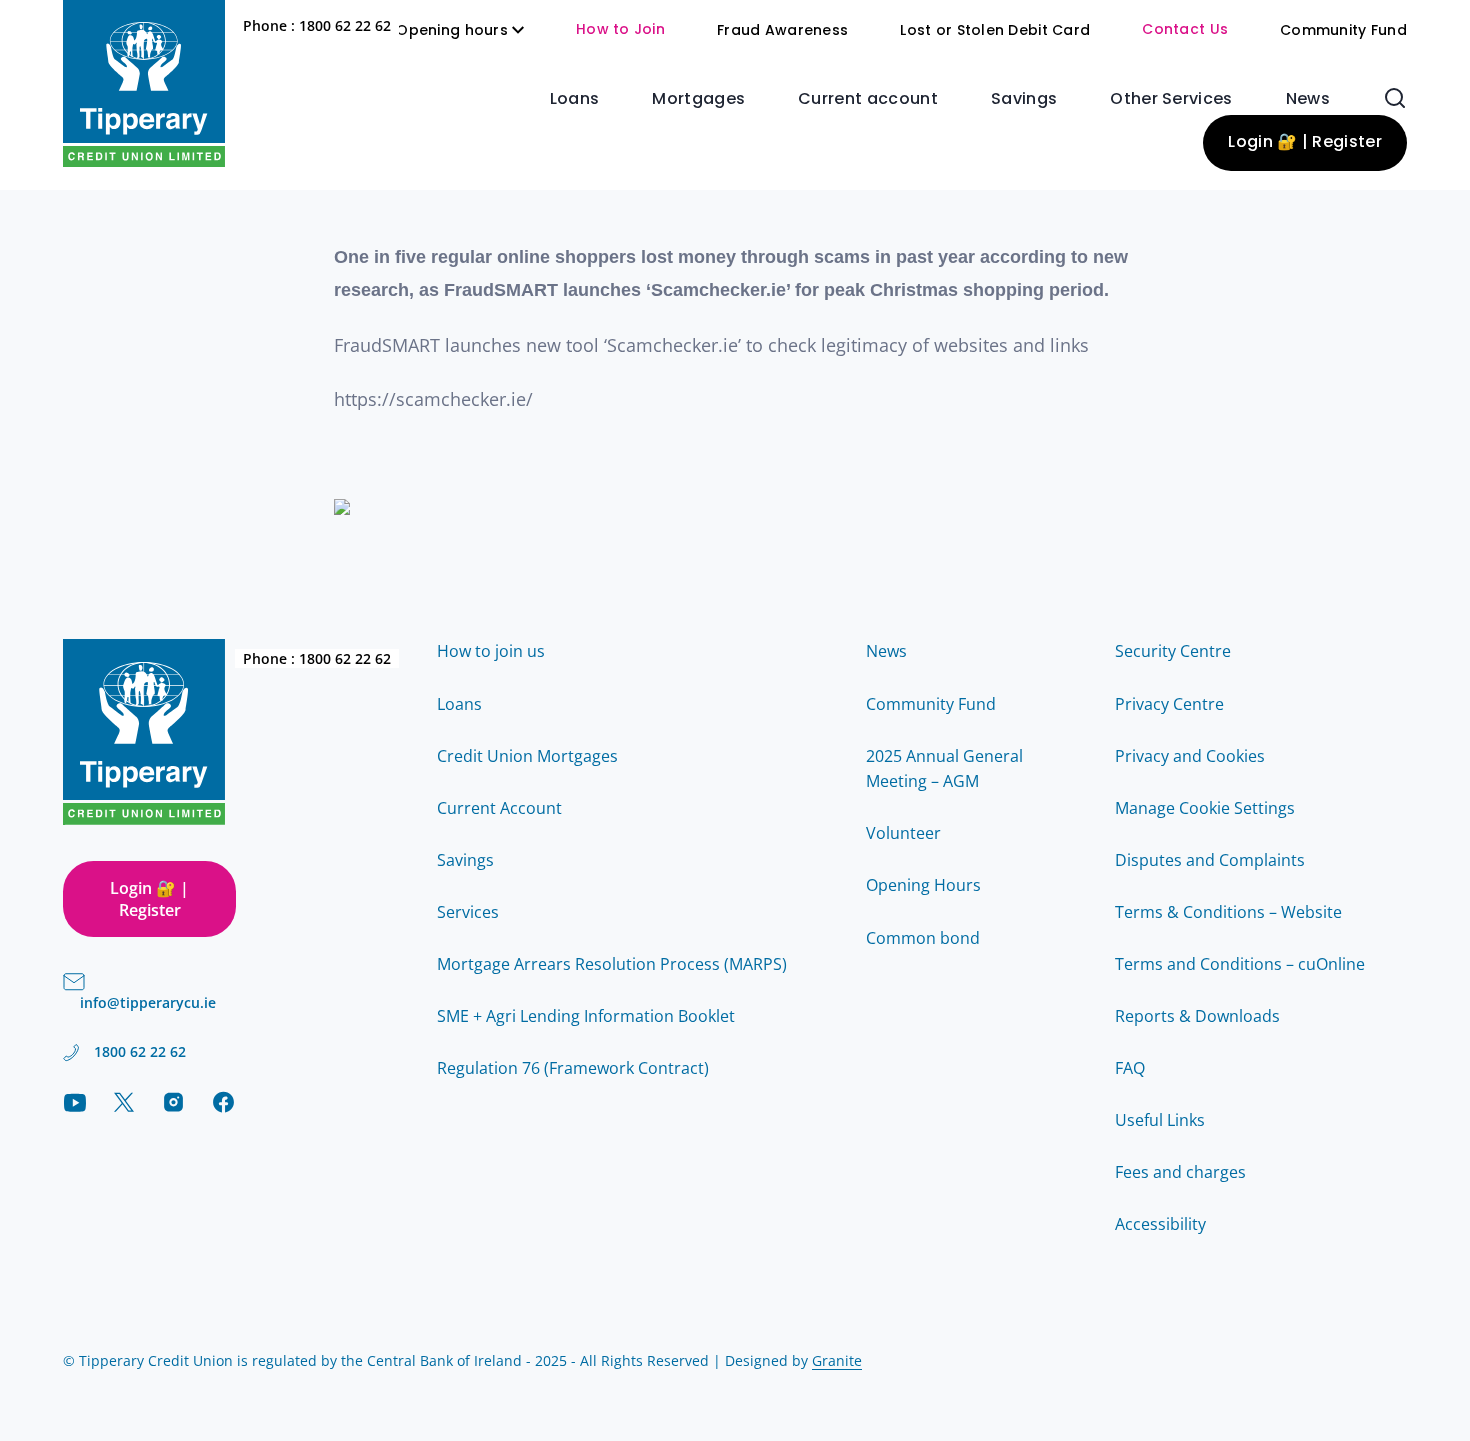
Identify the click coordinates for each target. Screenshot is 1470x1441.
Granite (837, 1360)
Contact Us (1185, 30)
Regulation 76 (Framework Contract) (573, 1068)
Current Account (499, 808)
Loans (575, 100)
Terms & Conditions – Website (1228, 912)
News (1308, 100)
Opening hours (452, 31)
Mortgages (698, 100)
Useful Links (1160, 1120)
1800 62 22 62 (345, 25)
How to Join (620, 30)
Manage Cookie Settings (1205, 808)
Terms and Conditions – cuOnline (1240, 964)
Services (468, 912)
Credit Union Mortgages (527, 756)
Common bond (923, 938)
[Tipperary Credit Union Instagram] (173, 1102)
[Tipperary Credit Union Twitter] (124, 1102)
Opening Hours (923, 885)
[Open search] (1395, 98)
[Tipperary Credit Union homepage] (144, 83)
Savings (1024, 100)
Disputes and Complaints (1210, 860)
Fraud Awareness (782, 31)
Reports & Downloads (1197, 1016)
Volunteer (903, 833)
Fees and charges (1180, 1172)
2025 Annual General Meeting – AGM (944, 769)
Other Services (1171, 100)
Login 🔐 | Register (1305, 143)
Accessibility (1160, 1224)
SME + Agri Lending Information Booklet (586, 1016)
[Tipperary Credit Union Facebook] (223, 1102)
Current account (868, 100)
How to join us (491, 651)
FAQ (1130, 1068)
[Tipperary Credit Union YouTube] (75, 1102)
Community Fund (1343, 31)
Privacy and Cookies (1190, 756)
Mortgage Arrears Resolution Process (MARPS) (612, 964)
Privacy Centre (1169, 704)
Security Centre (1173, 651)
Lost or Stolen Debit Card (995, 31)
